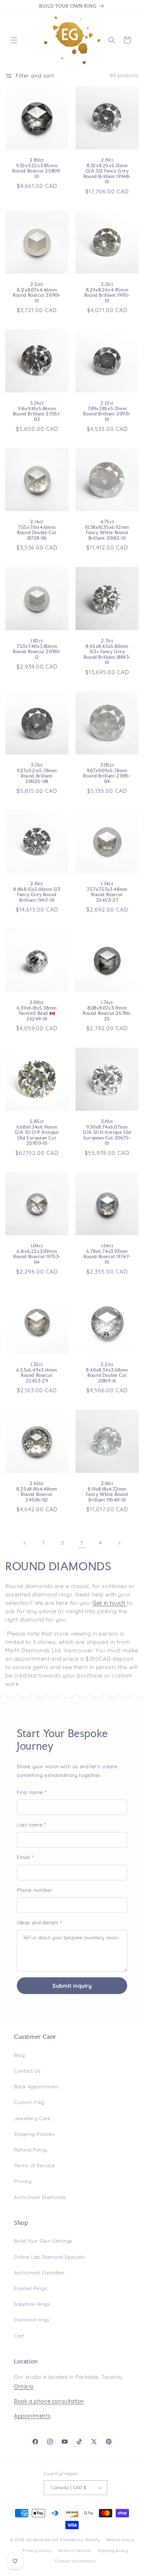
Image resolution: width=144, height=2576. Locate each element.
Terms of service (74, 2551)
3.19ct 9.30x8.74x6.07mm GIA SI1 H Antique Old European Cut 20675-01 (107, 1132)
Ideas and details (39, 1922)
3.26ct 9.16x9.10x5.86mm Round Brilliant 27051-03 (37, 411)
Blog (19, 2055)
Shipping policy (113, 2551)
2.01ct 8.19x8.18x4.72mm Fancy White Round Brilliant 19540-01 (107, 1492)
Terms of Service (34, 2165)
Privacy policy (37, 2551)
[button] (14, 40)
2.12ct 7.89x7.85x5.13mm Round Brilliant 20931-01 (107, 411)
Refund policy (120, 2540)
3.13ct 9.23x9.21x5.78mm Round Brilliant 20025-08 (37, 773)
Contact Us (27, 2071)
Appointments (32, 2416)
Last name (31, 1825)
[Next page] (119, 1543)
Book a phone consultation (49, 2401)
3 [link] (82, 1543)
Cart (19, 2336)
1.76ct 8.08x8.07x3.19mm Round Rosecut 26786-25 (107, 1011)
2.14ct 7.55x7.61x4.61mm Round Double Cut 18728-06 (37, 530)
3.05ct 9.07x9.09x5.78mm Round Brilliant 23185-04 (107, 773)
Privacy (23, 2181)
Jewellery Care (32, 2118)
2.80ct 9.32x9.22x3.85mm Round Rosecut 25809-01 (37, 168)
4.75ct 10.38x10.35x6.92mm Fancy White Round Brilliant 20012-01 (107, 530)
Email (25, 1857)
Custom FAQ (29, 2102)
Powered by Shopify (80, 2540)
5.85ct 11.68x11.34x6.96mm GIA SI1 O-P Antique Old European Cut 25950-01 (37, 1132)
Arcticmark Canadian (39, 2273)
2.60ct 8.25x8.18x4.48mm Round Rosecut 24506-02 (37, 1492)
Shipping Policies (34, 2134)
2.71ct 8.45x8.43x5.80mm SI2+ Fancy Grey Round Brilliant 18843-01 (107, 652)
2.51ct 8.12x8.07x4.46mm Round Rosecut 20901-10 (37, 293)
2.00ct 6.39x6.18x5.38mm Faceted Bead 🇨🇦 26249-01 (37, 1011)
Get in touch (109, 1603)
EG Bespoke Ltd (43, 2540)
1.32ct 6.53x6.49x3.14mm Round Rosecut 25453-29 (37, 1373)
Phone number (34, 1890)
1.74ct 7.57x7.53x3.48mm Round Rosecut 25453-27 (107, 892)
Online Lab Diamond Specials (49, 2257)
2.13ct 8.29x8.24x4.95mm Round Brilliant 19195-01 (107, 293)
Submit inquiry (72, 1986)
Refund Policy (31, 2150)
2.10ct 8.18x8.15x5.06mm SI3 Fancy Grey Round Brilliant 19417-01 (37, 892)
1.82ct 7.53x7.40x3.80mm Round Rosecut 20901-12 (37, 649)
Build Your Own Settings (43, 2241)
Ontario (24, 2386)
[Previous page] (25, 1543)
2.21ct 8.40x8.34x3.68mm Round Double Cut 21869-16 (107, 1373)
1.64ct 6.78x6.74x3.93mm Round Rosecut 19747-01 (107, 1254)
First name (31, 1792)
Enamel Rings (31, 2288)
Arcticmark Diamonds (40, 2197)
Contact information (75, 2561)
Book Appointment (37, 2087)
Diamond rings (32, 2320)
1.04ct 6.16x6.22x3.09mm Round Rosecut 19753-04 (37, 1254)
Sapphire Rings (32, 2304)
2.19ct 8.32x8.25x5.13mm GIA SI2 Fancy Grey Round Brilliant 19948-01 (107, 171)
